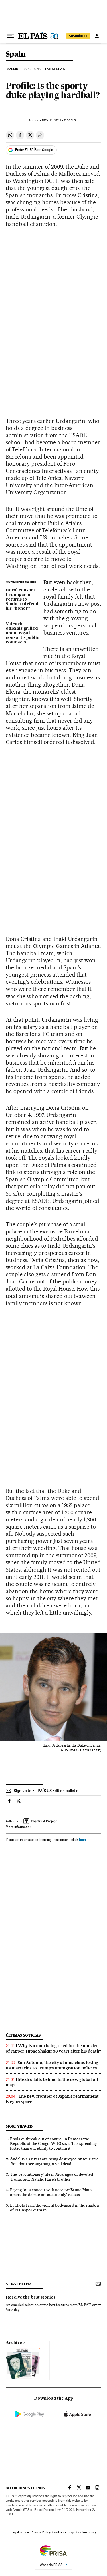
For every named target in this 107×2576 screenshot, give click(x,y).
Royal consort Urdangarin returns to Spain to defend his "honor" (22, 599)
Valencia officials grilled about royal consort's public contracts (22, 633)
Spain (16, 54)
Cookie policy (86, 2532)
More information (19, 1827)
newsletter (18, 2284)
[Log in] (97, 36)
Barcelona (32, 69)
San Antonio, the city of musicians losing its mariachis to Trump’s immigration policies (52, 2065)
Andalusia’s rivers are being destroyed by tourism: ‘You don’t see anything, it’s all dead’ (54, 2161)
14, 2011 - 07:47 (60, 120)
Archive (14, 2343)
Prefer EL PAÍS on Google (34, 150)
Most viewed (19, 2126)
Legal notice (20, 2532)
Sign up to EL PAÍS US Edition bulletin (46, 1791)
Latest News (55, 69)
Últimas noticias (23, 2035)
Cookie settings (63, 2532)
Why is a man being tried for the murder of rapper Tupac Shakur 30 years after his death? (53, 2048)
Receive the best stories (31, 2297)
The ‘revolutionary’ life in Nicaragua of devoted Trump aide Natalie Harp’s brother (52, 2177)
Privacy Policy (41, 2532)
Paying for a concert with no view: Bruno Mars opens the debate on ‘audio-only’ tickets (51, 2192)
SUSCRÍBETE (78, 36)
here (83, 1840)
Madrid (12, 69)
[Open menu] (10, 36)
